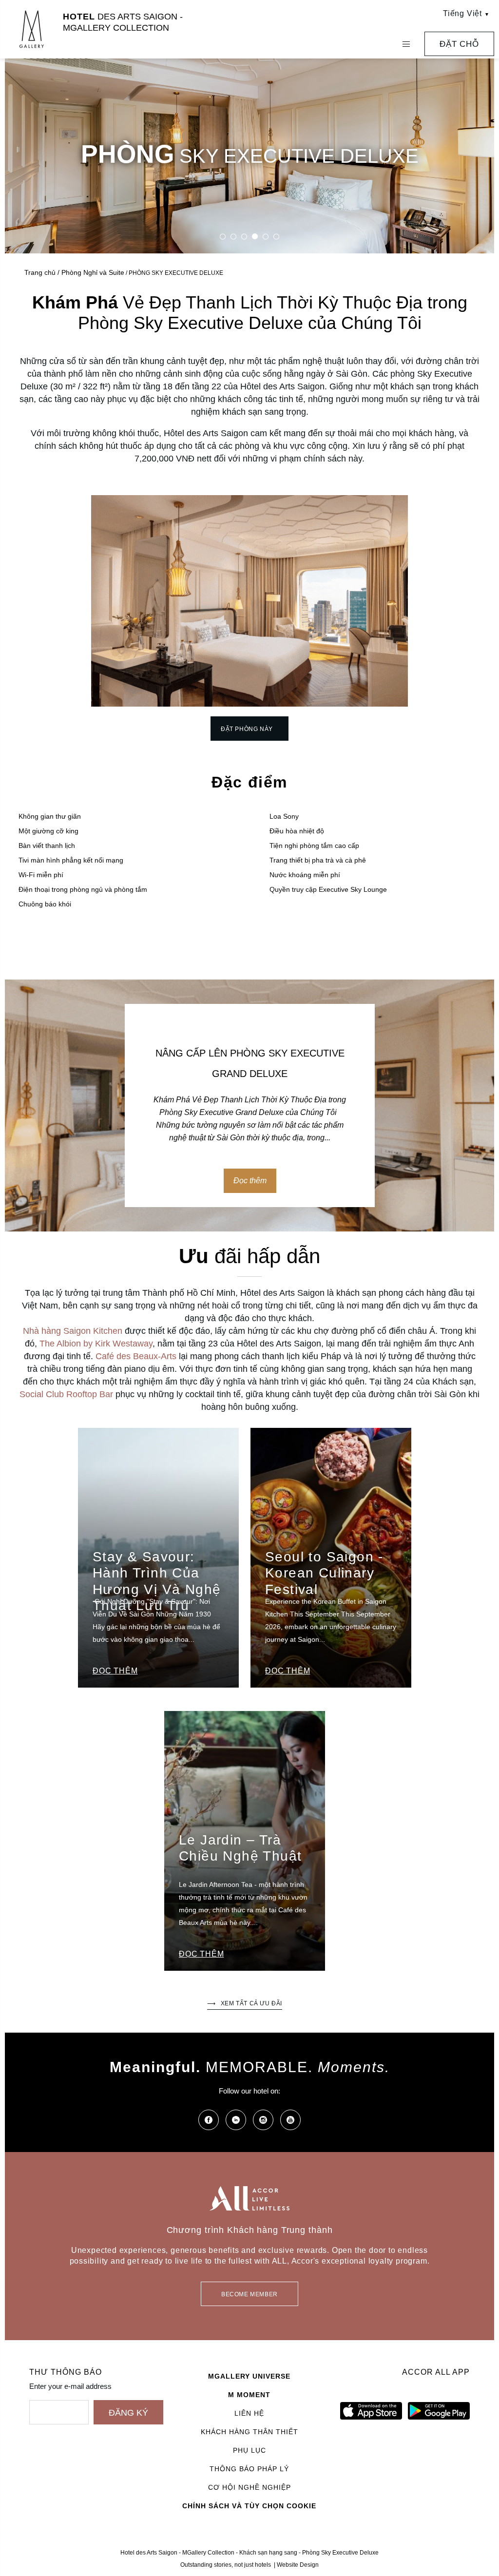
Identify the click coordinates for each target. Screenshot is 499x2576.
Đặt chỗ (459, 44)
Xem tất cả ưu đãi (251, 2003)
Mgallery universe (249, 2376)
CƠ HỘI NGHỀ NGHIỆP (249, 2487)
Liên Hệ (249, 2413)
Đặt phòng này (247, 729)
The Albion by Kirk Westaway (96, 1344)
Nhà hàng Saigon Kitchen (73, 1331)
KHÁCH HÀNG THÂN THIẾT (249, 2432)
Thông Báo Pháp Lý (249, 2469)
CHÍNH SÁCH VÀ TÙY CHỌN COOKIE (249, 2506)
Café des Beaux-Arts (136, 1356)
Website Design (298, 2565)
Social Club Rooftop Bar (66, 1394)
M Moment (249, 2395)
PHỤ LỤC (249, 2450)
